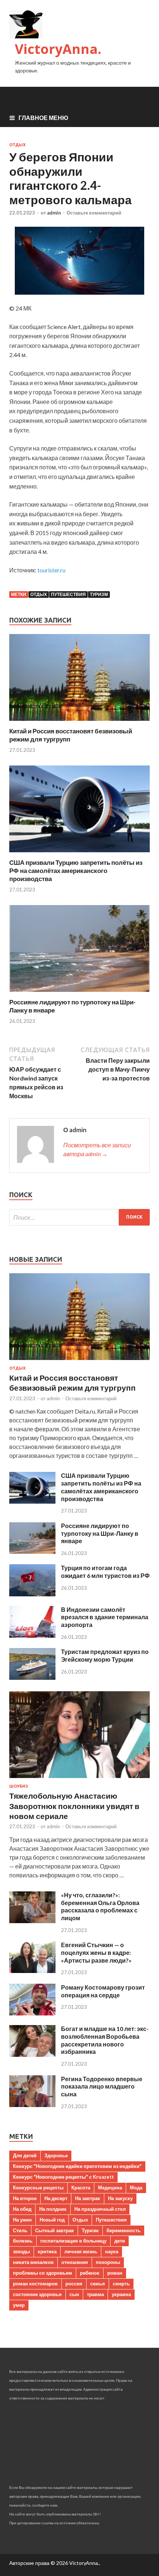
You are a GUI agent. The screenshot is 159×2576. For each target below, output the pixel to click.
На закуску (120, 2198)
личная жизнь (81, 2251)
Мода (136, 2188)
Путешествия (68, 594)
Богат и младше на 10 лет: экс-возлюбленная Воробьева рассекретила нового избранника (105, 2040)
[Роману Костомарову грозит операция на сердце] (32, 2013)
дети (120, 2241)
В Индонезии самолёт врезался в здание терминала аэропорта (105, 1617)
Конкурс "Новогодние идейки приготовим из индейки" (77, 2166)
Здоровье (56, 2155)
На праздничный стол (100, 2209)
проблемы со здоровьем (43, 2273)
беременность (124, 2230)
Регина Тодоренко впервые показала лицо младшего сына (102, 2087)
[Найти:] (79, 1217)
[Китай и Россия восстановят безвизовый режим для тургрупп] (79, 722)
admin (54, 213)
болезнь (23, 2241)
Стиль (20, 2230)
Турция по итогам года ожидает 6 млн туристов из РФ (105, 1572)
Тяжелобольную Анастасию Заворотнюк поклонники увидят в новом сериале (74, 1806)
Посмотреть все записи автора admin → (97, 1149)
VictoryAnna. (58, 49)
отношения (75, 2262)
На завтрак (88, 2198)
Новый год (52, 2220)
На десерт (56, 2198)
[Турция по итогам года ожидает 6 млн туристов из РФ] (32, 1594)
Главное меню (43, 118)
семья (98, 2284)
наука (112, 2251)
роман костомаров (35, 2284)
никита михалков (33, 2262)
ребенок (90, 2273)
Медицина (110, 2188)
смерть (121, 2284)
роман (115, 2273)
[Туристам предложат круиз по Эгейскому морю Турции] (32, 1677)
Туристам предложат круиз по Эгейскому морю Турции (105, 1655)
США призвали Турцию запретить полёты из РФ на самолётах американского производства (76, 871)
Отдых (17, 145)
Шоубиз (19, 1786)
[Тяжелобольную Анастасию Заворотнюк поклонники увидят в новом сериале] (79, 1779)
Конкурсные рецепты (38, 2188)
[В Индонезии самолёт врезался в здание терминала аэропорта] (32, 1635)
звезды (21, 2251)
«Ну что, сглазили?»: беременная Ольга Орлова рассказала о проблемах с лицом (100, 1906)
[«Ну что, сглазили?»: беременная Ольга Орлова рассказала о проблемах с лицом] (32, 1921)
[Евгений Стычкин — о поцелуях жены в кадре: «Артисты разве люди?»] (32, 1971)
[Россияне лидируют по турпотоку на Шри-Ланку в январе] (79, 994)
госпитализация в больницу (73, 2241)
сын (74, 2294)
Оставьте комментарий (94, 213)
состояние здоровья (37, 2294)
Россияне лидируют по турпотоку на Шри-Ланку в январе (100, 1533)
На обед (22, 2209)
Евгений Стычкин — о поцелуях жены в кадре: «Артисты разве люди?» (96, 1952)
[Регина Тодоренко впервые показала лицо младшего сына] (32, 2105)
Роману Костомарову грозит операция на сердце (103, 1991)
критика (47, 2251)
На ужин (22, 2220)
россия (74, 2284)
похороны (108, 2262)
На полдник (53, 2209)
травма (95, 2294)
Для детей (25, 2155)
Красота (81, 2188)
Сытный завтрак (55, 2230)
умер (19, 2305)
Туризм (99, 594)
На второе (25, 2198)
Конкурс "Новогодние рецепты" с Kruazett (63, 2177)
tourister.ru (51, 570)
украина (121, 2294)
